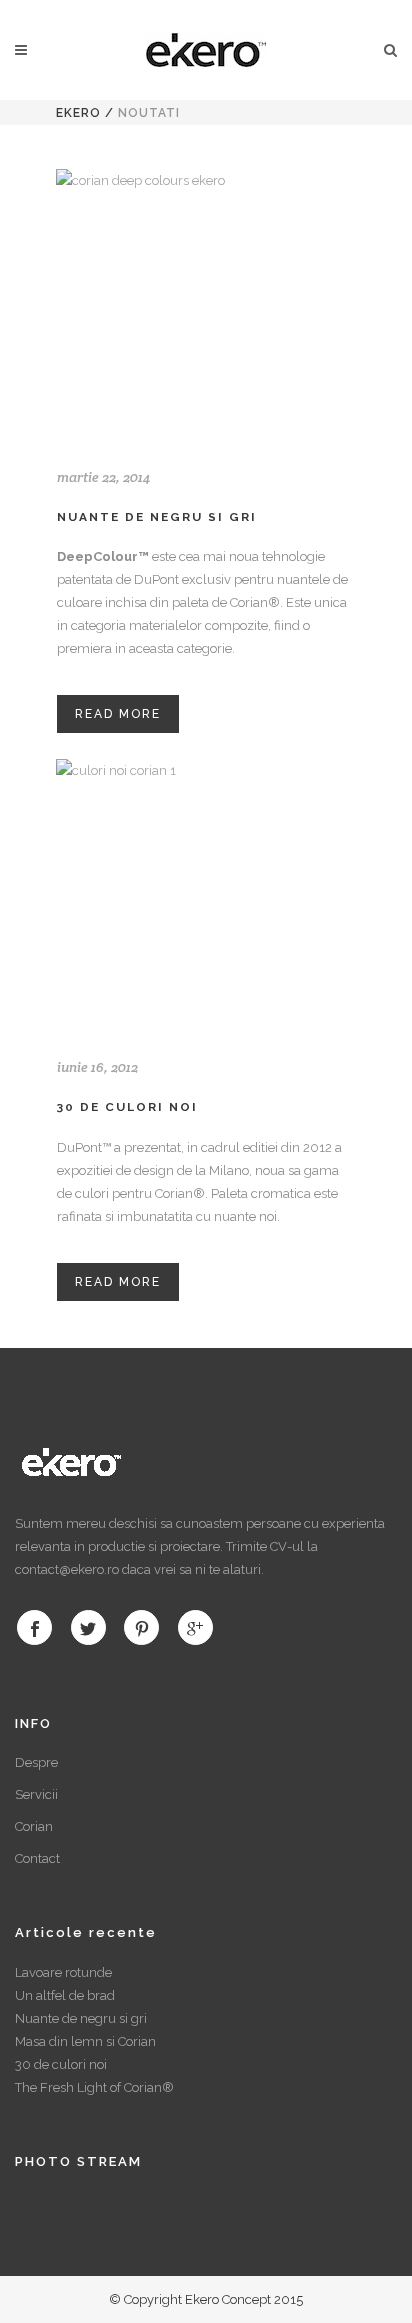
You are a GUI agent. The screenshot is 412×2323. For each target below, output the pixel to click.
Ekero (78, 113)
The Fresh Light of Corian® (94, 2087)
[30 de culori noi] (206, 895)
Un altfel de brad (65, 1995)
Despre (36, 1762)
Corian (34, 1826)
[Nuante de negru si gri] (206, 305)
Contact (37, 1858)
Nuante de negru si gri (157, 517)
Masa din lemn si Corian (85, 2041)
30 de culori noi (127, 1107)
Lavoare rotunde (63, 1972)
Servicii (36, 1794)
